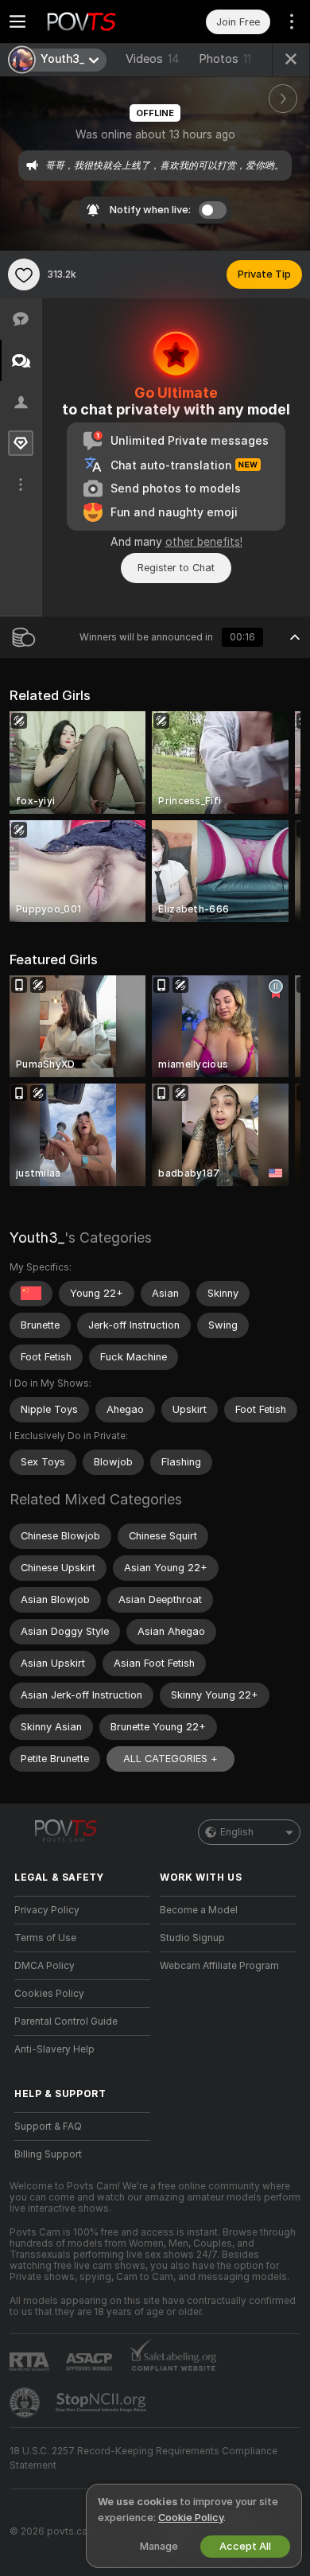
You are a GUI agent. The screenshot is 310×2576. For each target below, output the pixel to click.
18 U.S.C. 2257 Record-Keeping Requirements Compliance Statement (143, 2458)
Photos (225, 59)
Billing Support (48, 2154)
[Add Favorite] (24, 274)
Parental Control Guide (66, 2021)
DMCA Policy (45, 1966)
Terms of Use (45, 1938)
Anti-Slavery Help (54, 2049)
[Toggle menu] (17, 21)
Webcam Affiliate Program (219, 1966)
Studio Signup (192, 1938)
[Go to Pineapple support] (26, 2403)
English (237, 1832)
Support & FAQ (48, 2127)
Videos (153, 59)
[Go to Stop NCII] (103, 2403)
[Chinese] (31, 1294)
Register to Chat (176, 568)
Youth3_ (37, 1237)
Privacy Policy (47, 1910)
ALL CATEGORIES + (170, 1759)
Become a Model (199, 1910)
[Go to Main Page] (95, 21)
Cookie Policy (191, 2518)
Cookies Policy (49, 1994)
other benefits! (204, 542)
